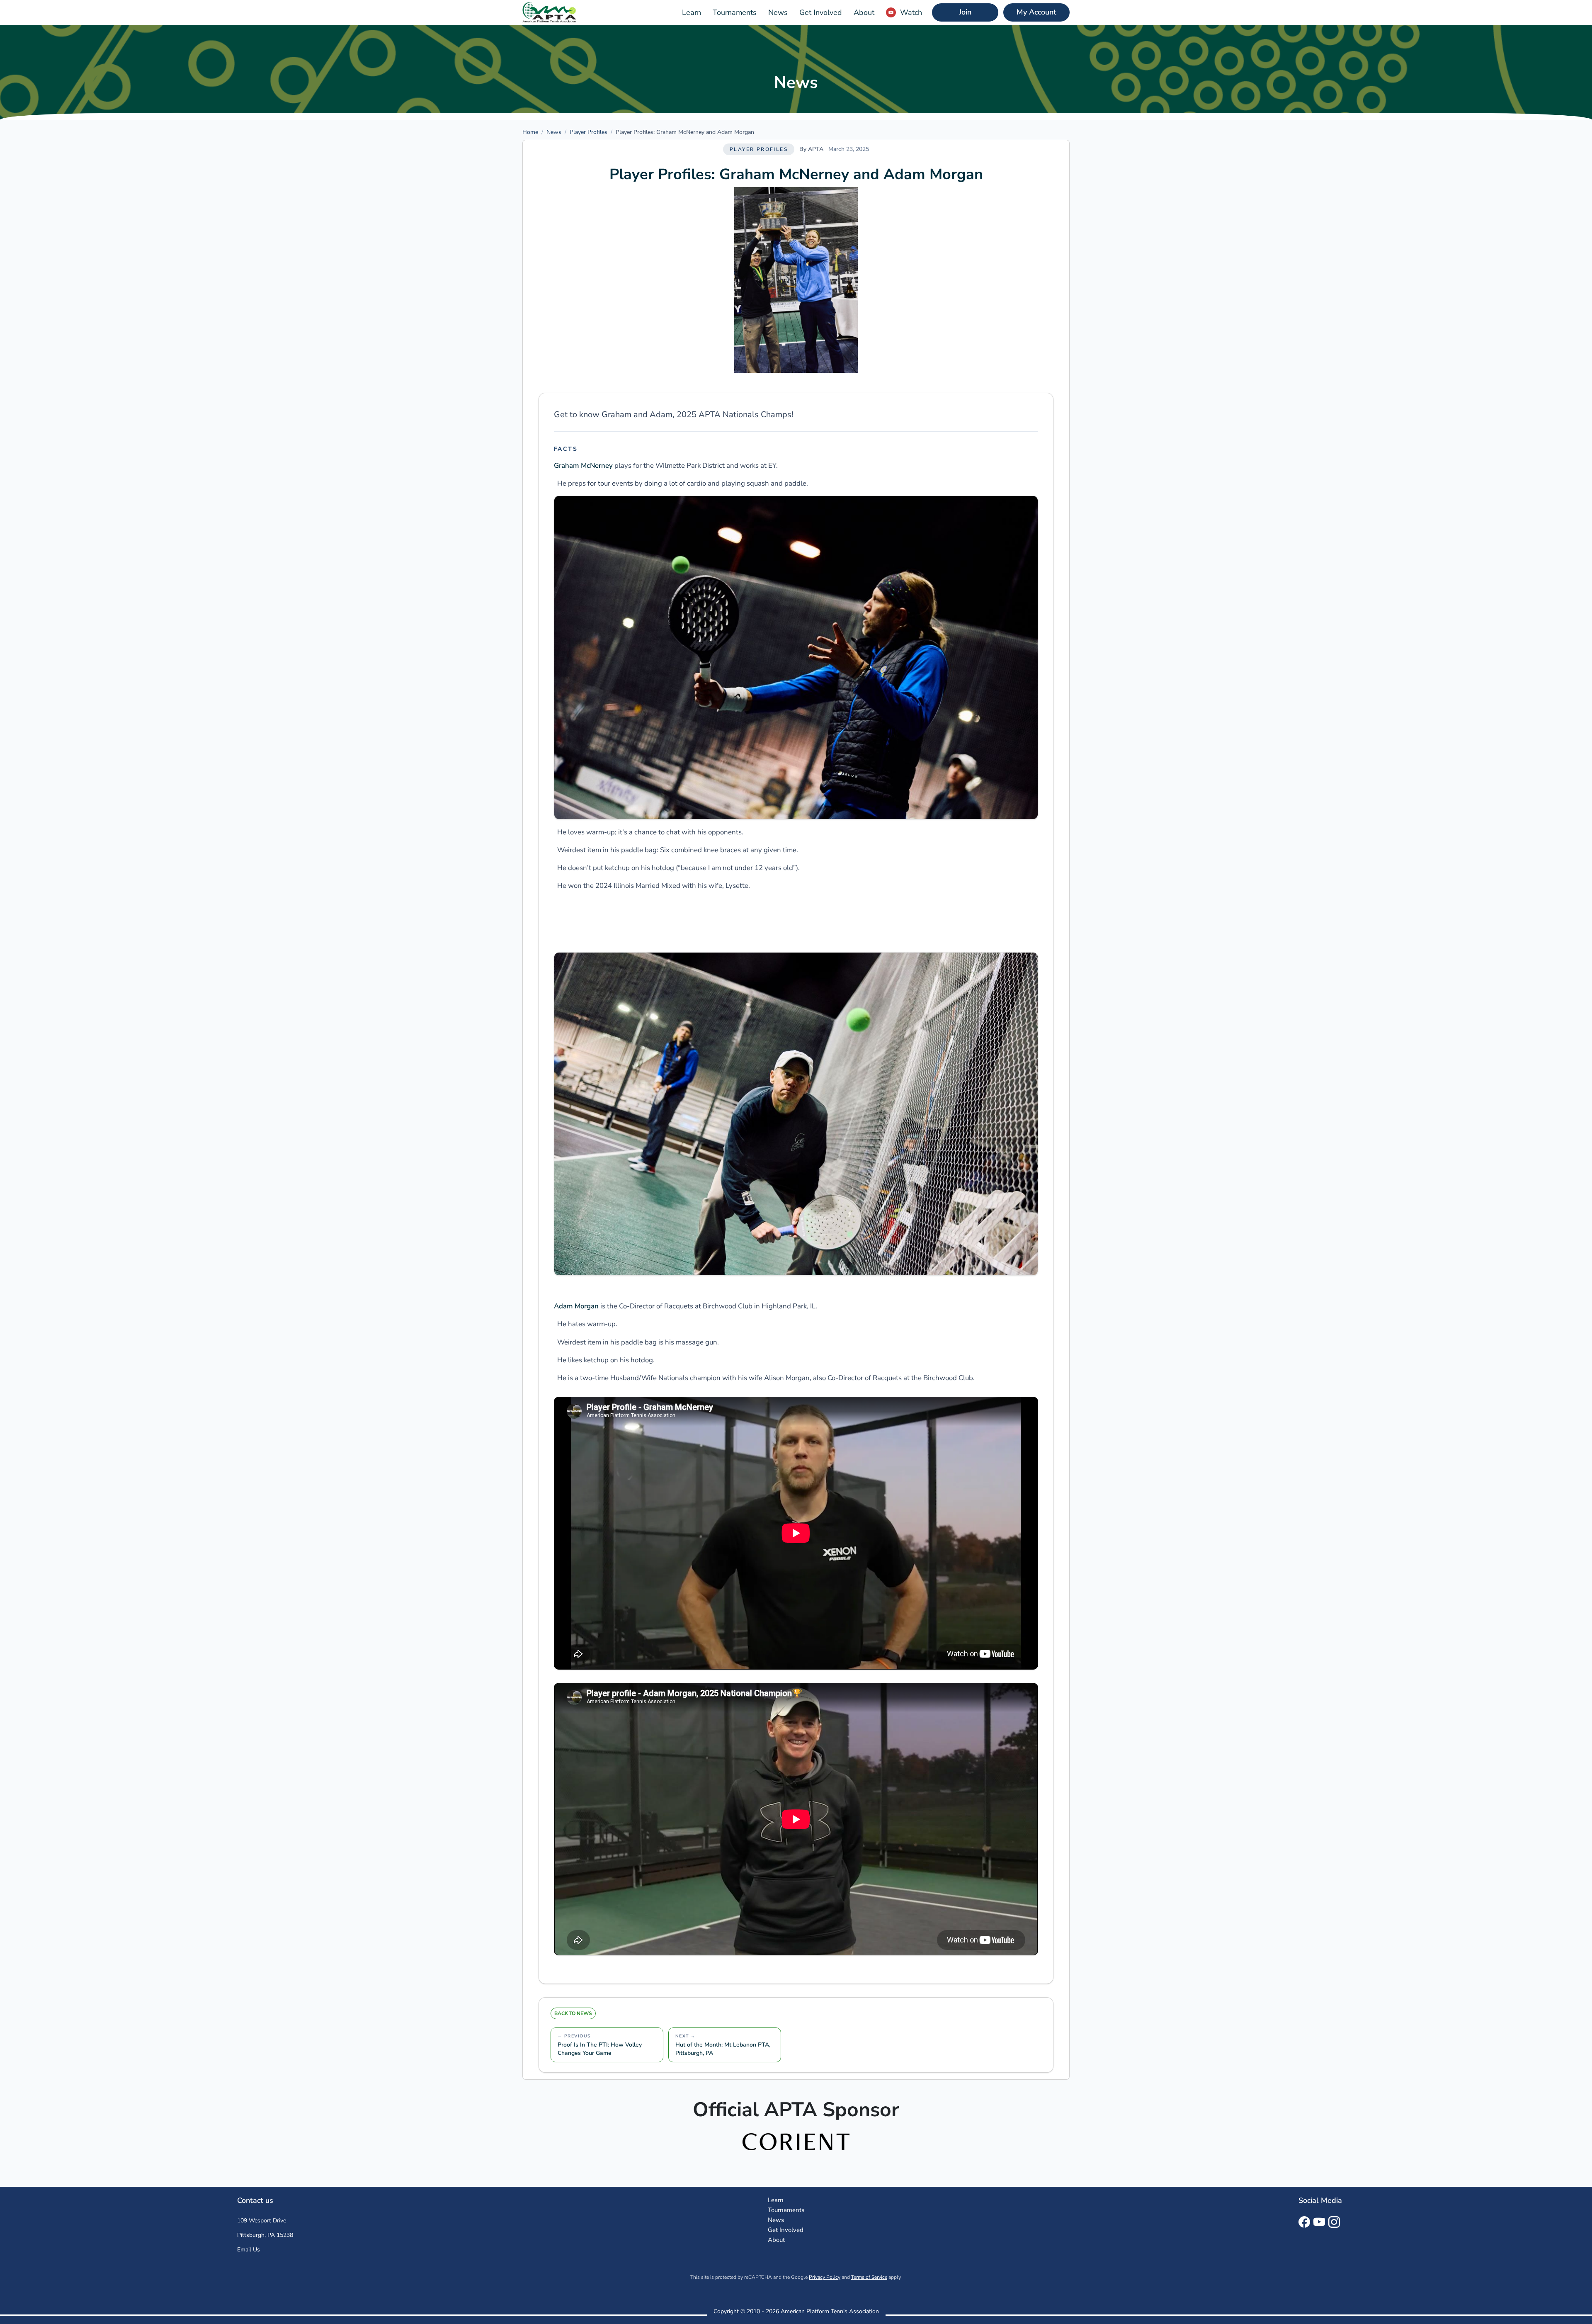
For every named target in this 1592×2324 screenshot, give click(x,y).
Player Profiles (589, 132)
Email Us (249, 2250)
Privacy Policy (825, 2277)
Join (965, 12)
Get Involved (821, 12)
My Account (1036, 12)
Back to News (573, 2013)
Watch (911, 12)
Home (530, 132)
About (864, 12)
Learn (692, 12)
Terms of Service (869, 2277)
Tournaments (735, 12)
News (778, 12)
